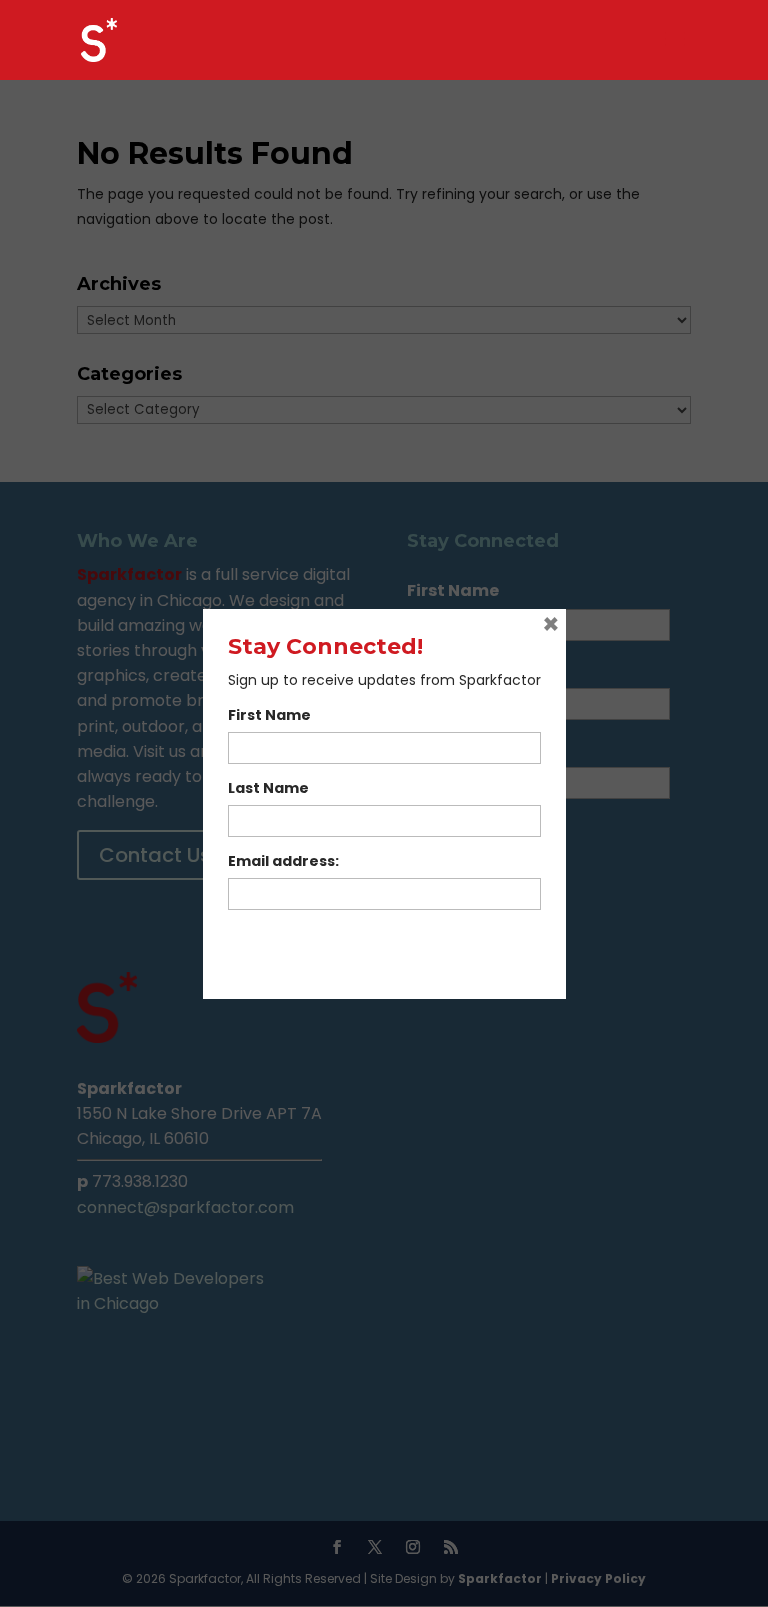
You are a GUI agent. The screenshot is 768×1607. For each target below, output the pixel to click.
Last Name (268, 788)
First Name (269, 715)
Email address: (283, 861)
